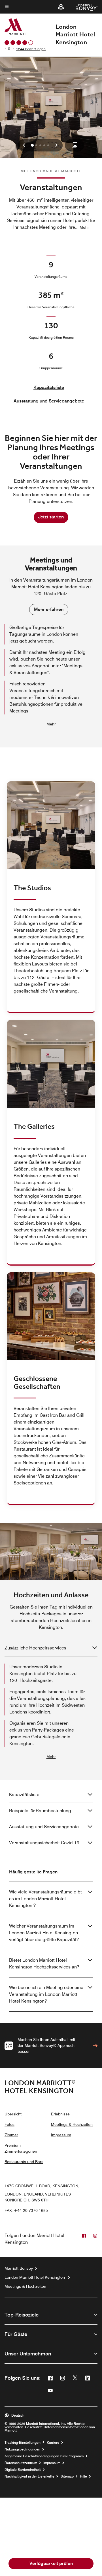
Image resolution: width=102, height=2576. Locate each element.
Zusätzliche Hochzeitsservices (35, 1648)
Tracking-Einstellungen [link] (23, 2443)
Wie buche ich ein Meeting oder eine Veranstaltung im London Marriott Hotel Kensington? (46, 1994)
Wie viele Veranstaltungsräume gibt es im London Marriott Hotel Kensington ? (45, 1899)
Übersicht (13, 2114)
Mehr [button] (84, 227)
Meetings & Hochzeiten (72, 2124)
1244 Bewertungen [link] (31, 49)
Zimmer (11, 2135)
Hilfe (83, 2476)
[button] (61, 7)
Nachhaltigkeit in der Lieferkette (29, 2476)
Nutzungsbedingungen (22, 2449)
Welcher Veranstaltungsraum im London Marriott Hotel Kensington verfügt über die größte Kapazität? (44, 1933)
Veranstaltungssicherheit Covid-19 (44, 1843)
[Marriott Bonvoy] (83, 7)
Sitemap (67, 2476)
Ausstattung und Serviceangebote (49, 401)
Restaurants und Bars (24, 2162)
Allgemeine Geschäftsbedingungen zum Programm (44, 2456)
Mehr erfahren (49, 609)
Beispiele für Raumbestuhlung (40, 1811)
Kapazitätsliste (49, 387)
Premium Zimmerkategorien (21, 2148)
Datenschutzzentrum (21, 2463)
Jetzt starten (51, 517)
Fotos (9, 2124)
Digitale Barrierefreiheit (23, 2470)
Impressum (61, 2135)
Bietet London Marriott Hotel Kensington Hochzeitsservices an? (44, 1964)
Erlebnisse (60, 2114)
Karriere (53, 2443)
